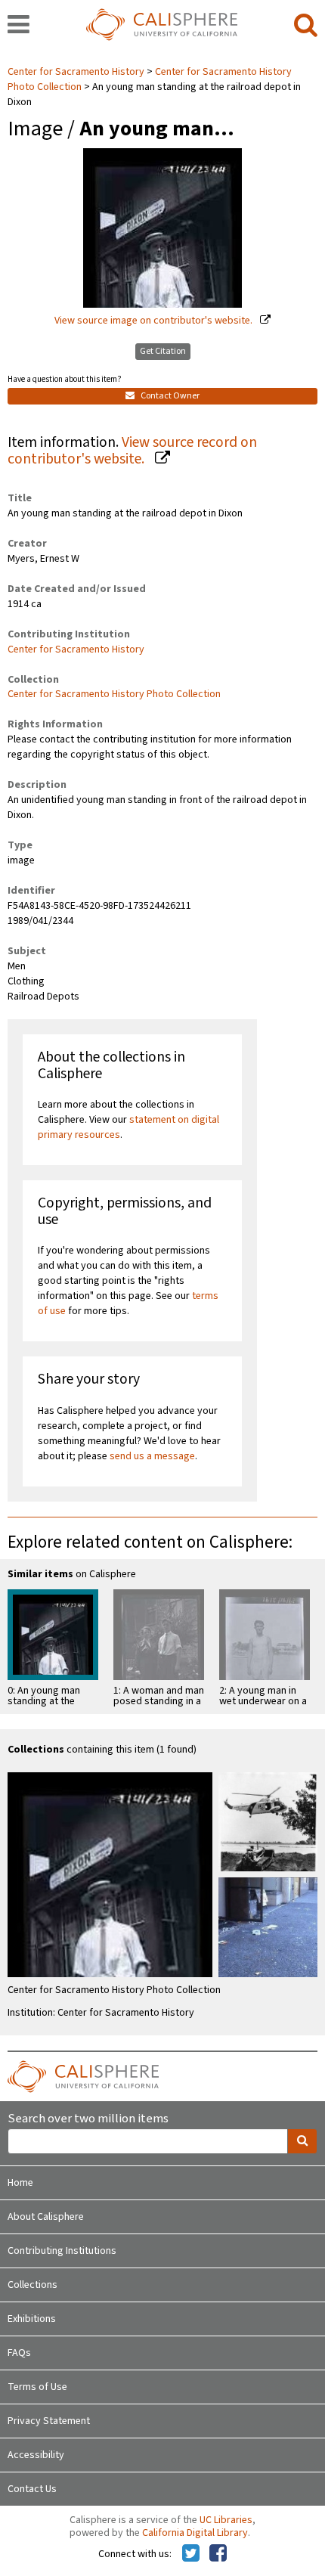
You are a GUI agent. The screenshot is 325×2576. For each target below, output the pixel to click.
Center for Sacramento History (77, 72)
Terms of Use (37, 2387)
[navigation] (19, 26)
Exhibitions (32, 2319)
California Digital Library (195, 2533)
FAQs (19, 2353)
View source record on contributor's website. (132, 451)
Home (20, 2183)
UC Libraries (226, 2520)
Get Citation (163, 351)
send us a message (152, 1456)
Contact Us (32, 2489)
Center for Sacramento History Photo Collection (114, 694)
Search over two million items (88, 2119)
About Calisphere (46, 2217)
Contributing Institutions (62, 2251)
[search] (306, 26)
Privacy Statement (49, 2421)
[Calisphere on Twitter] (191, 2554)
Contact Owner (169, 396)
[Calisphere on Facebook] (218, 2554)
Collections (32, 2285)
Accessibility (36, 2455)
